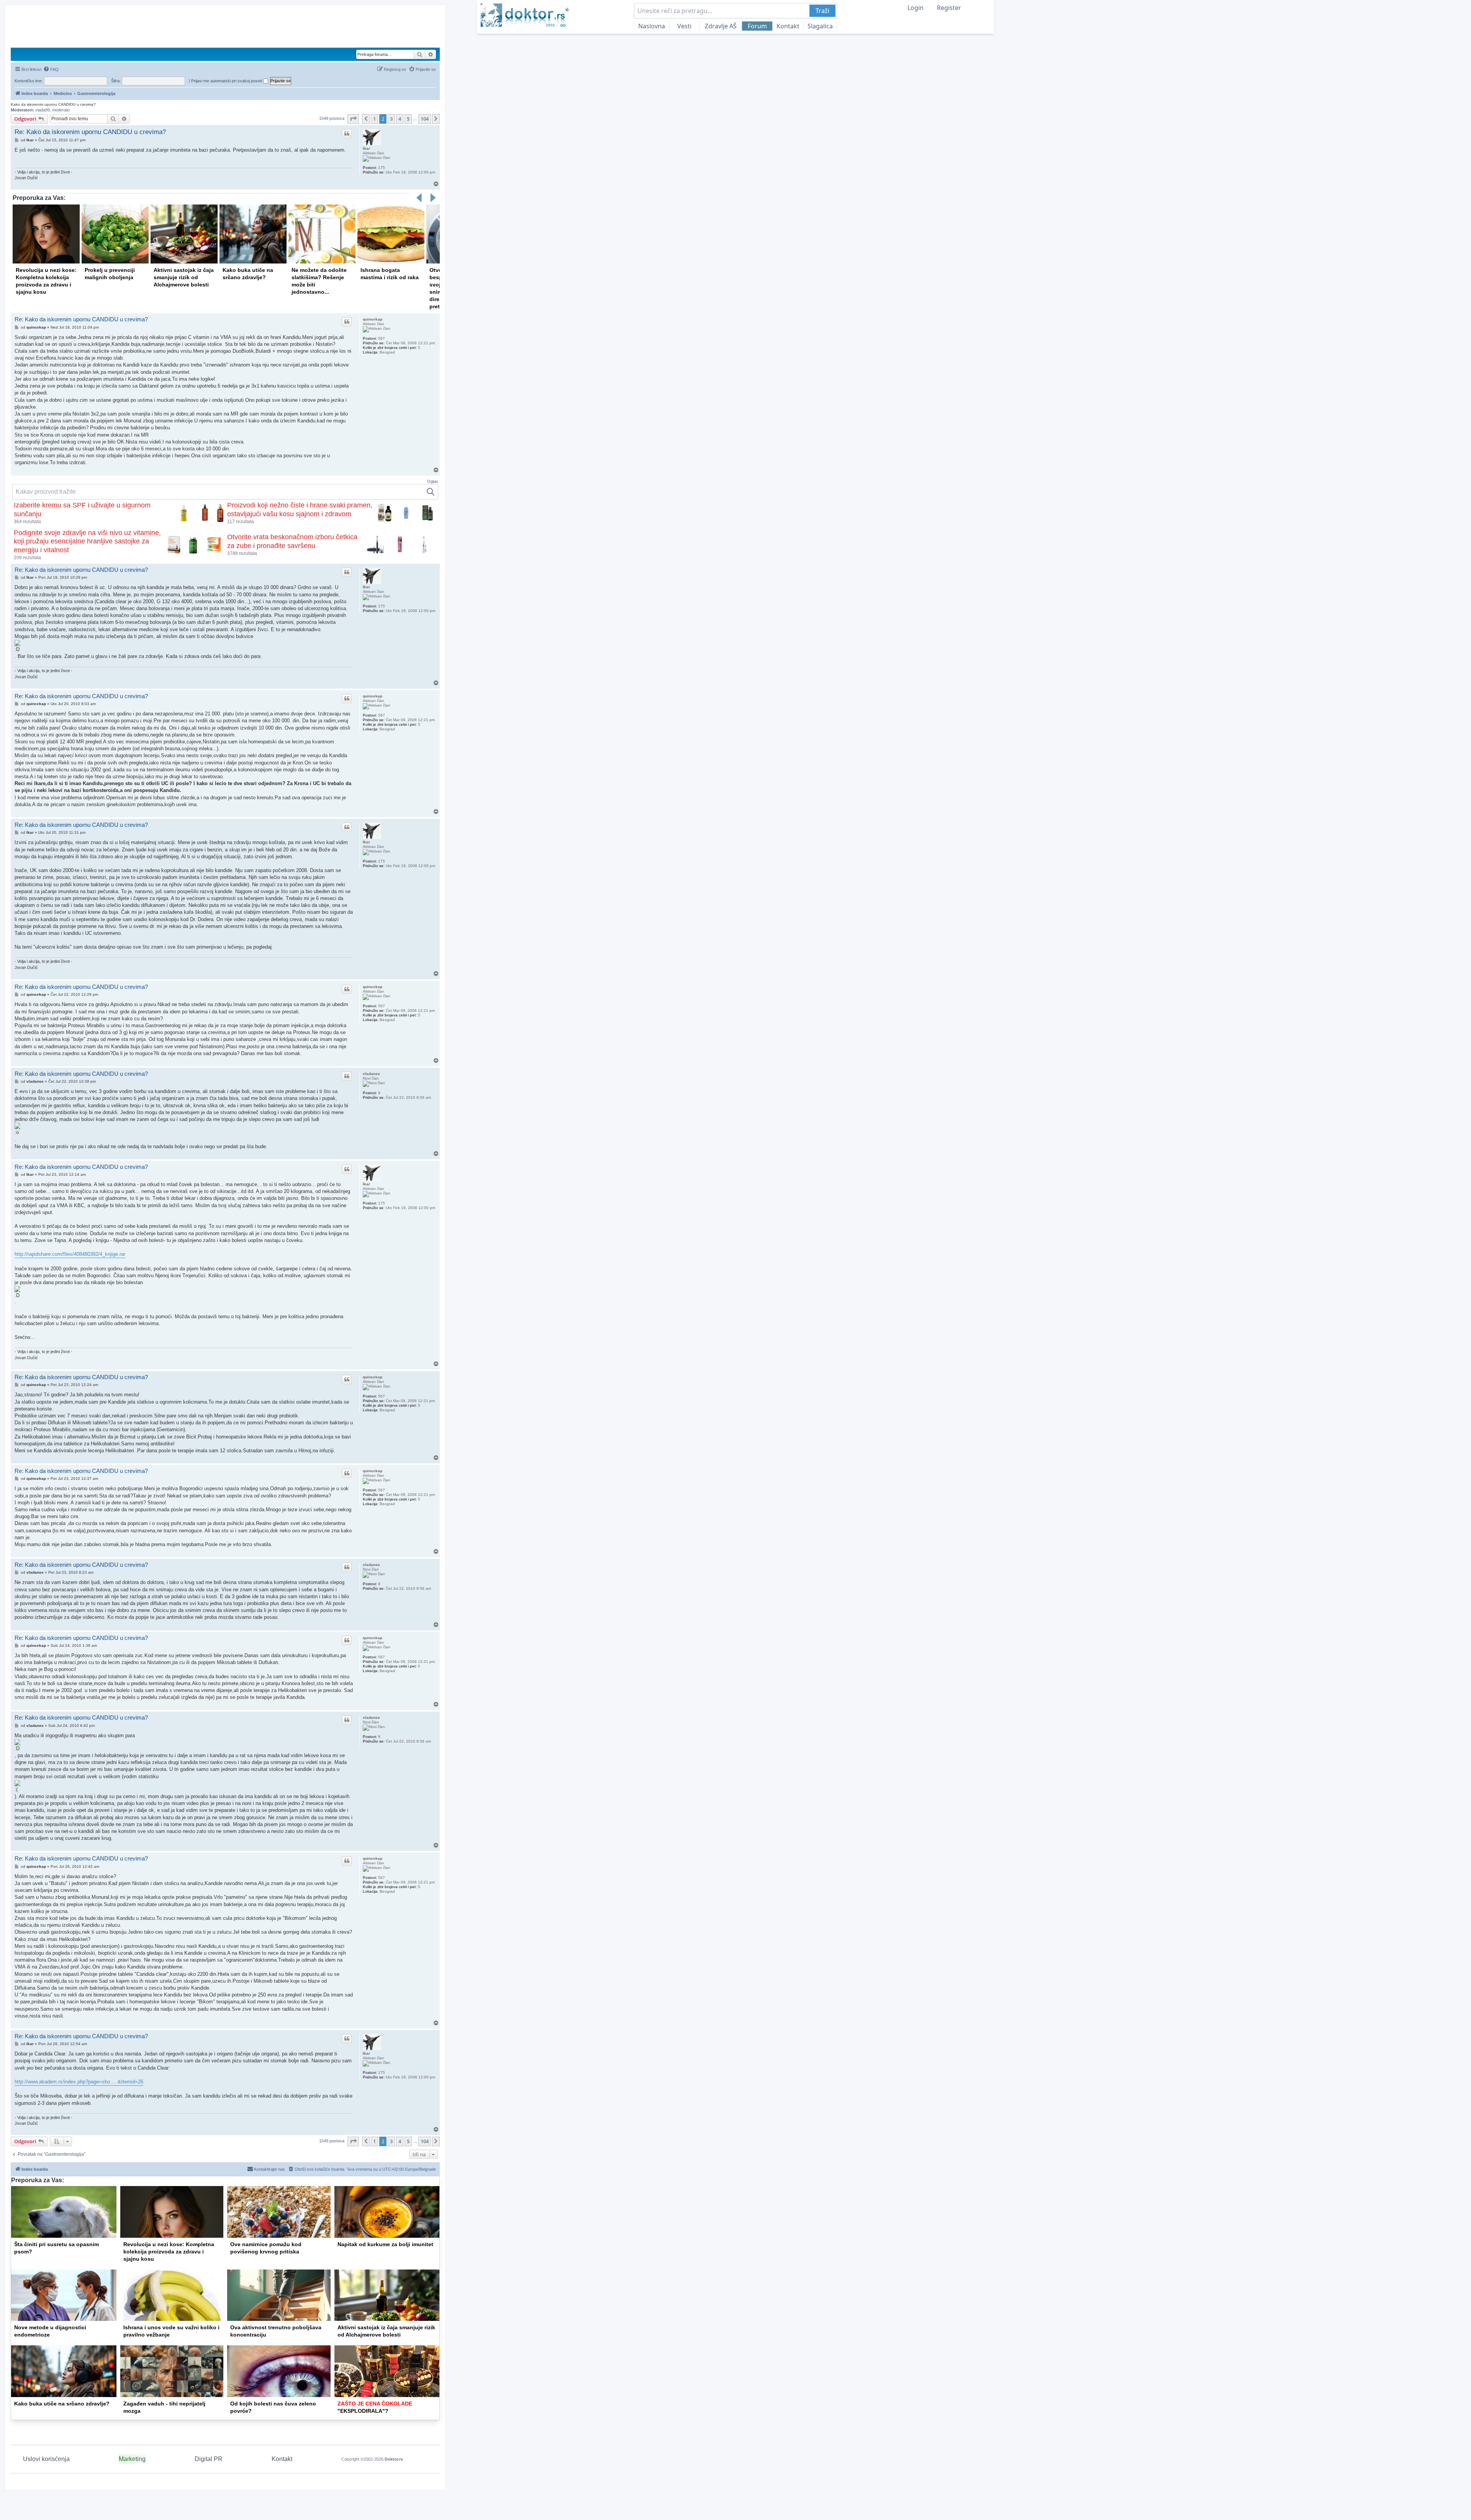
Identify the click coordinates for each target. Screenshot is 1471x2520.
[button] (353, 119)
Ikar (366, 148)
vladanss (371, 1074)
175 (382, 168)
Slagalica (820, 26)
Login (916, 8)
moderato (61, 110)
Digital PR (209, 2459)
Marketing (132, 2459)
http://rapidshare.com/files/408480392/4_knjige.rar (70, 1254)
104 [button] (425, 119)
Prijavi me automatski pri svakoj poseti (227, 81)
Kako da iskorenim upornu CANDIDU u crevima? (53, 104)
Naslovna (652, 26)
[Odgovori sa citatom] (347, 134)
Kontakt (788, 26)
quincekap (373, 319)
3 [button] (391, 119)
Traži (822, 11)
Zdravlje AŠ (721, 26)
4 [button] (400, 119)
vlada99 (43, 110)
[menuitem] (51, 69)
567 (382, 338)
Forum (757, 26)
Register (949, 8)
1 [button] (374, 119)
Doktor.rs (394, 2459)
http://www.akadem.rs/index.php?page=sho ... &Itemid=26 (79, 2082)
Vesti (684, 26)
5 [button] (408, 119)
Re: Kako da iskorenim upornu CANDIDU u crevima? (90, 132)
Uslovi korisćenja (46, 2459)
